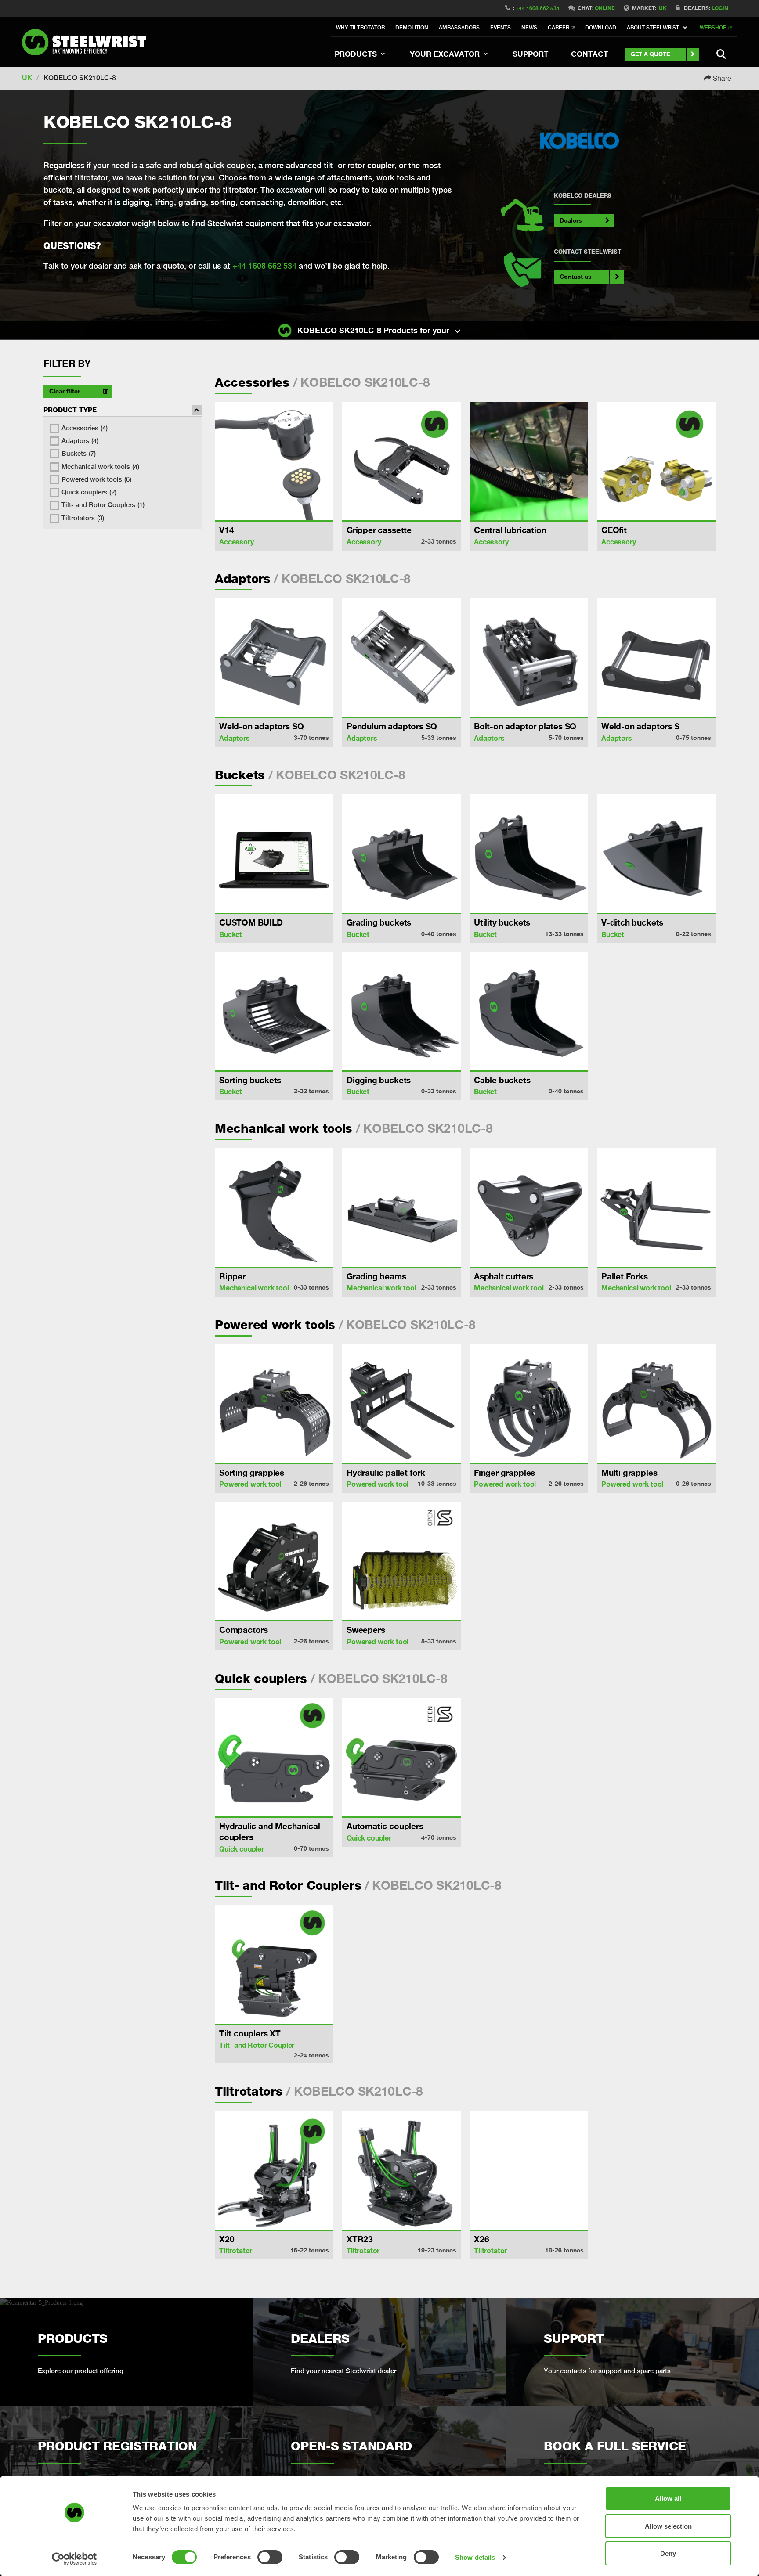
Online (605, 8)
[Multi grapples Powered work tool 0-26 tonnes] (656, 1404)
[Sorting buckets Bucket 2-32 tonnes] (274, 1011)
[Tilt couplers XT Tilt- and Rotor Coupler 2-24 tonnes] (274, 1964)
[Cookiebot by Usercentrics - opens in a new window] (74, 2559)
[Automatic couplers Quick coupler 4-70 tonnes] (401, 1757)
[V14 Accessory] (274, 461)
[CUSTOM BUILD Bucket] (274, 854)
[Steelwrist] (88, 42)
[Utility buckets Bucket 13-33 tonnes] (529, 854)
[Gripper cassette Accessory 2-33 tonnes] (401, 461)
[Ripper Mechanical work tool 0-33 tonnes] (274, 1207)
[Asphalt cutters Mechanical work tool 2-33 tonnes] (529, 1207)
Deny (668, 2553)
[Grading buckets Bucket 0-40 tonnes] (401, 854)
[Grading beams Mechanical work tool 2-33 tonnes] (401, 1207)
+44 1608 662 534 (538, 8)
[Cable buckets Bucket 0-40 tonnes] (529, 1011)
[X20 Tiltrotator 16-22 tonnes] (274, 2170)
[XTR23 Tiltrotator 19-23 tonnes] (401, 2170)
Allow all (668, 2499)
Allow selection (668, 2526)
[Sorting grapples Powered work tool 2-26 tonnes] (274, 1404)
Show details (475, 2557)
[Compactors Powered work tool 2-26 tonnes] (274, 1561)
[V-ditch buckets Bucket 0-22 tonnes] (656, 854)
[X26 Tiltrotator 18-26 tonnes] (529, 2170)
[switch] (270, 2557)
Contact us (576, 276)
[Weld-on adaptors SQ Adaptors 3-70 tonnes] (274, 657)
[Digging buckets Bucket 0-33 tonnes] (401, 1011)
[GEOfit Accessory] (656, 461)
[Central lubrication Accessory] (529, 461)
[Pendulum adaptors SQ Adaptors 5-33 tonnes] (401, 657)
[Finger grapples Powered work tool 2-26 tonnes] (529, 1404)
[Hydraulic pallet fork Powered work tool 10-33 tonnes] (401, 1404)
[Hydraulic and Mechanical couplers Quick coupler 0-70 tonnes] (274, 1757)
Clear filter (65, 391)
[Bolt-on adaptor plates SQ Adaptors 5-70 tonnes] (529, 657)
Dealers (571, 220)
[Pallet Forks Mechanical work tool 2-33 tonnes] (656, 1207)
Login (720, 8)
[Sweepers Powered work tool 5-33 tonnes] (401, 1561)
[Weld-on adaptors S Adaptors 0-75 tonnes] (656, 657)
